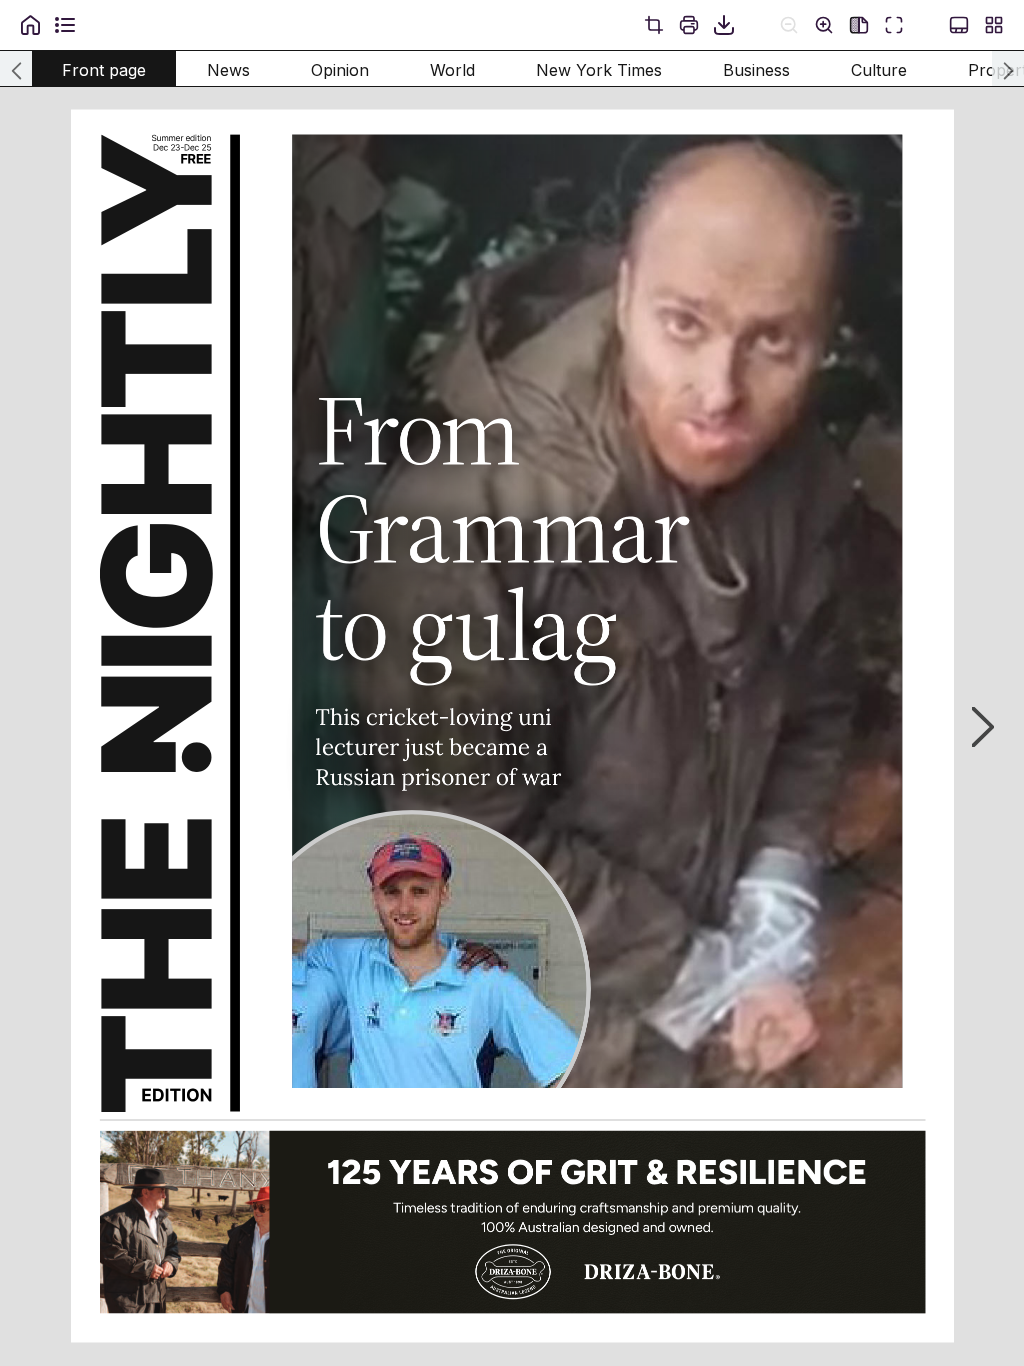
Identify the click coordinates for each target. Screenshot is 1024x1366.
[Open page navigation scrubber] (959, 25)
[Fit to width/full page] (859, 25)
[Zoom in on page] (824, 25)
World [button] (452, 70)
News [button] (228, 70)
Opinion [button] (340, 70)
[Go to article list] (65, 25)
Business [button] (756, 70)
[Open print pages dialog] (689, 25)
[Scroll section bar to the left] (16, 68)
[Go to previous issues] (30, 25)
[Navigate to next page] (973, 727)
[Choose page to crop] (654, 25)
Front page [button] (104, 70)
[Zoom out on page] (789, 25)
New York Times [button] (599, 70)
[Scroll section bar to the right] (1008, 68)
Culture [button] (879, 70)
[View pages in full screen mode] (894, 25)
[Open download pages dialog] (724, 25)
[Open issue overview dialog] (994, 25)
